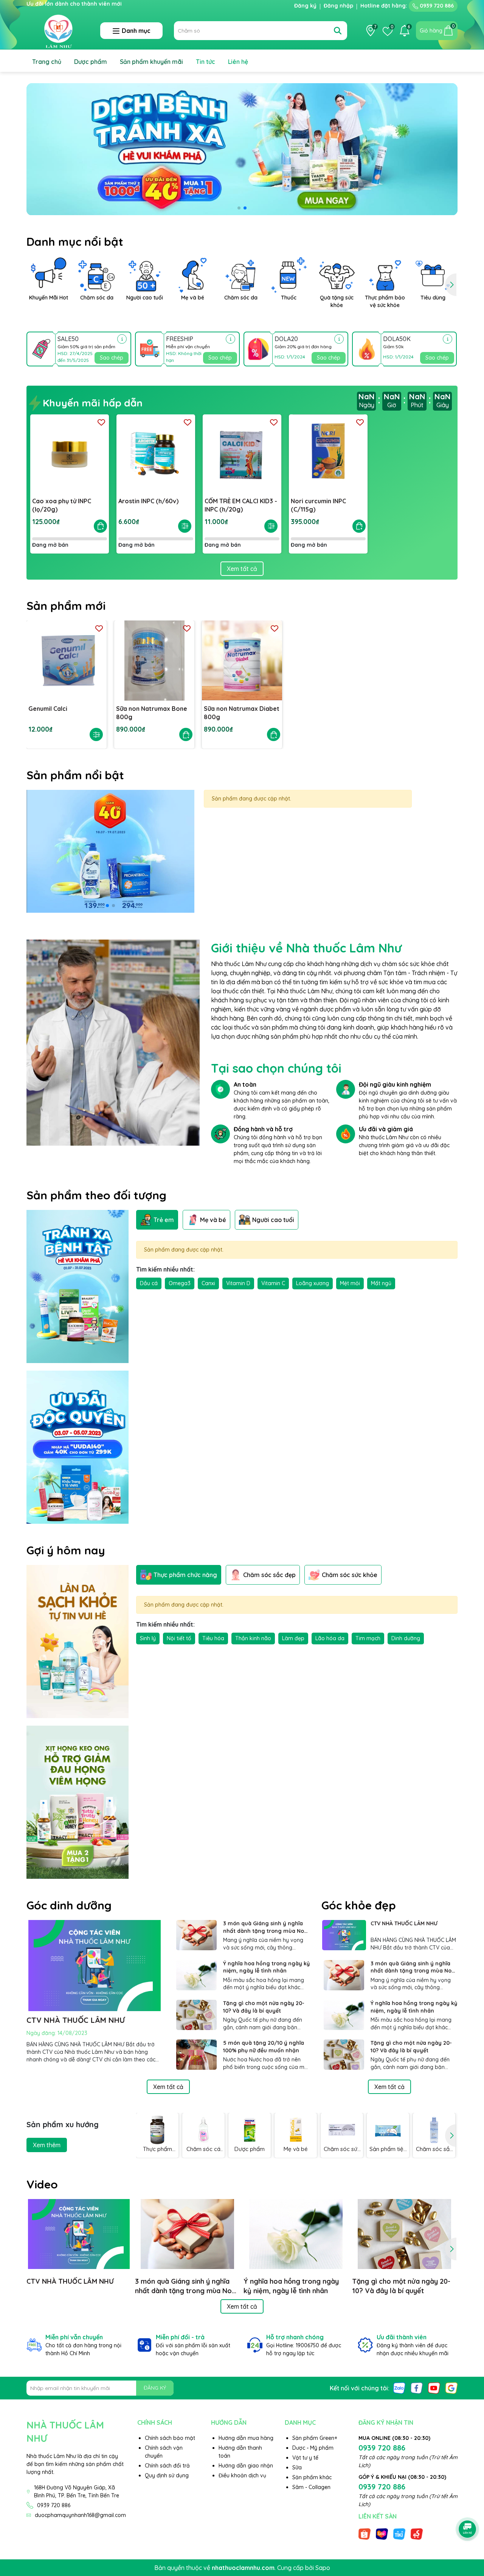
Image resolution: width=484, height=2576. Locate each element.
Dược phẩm (91, 62)
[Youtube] (434, 2387)
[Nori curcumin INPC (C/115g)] (328, 454)
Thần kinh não (253, 1638)
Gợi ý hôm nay (66, 1550)
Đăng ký (305, 6)
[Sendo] (417, 2534)
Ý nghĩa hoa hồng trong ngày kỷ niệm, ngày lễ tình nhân (266, 1967)
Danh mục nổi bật (75, 242)
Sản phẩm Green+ (315, 2438)
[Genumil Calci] (67, 661)
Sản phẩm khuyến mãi (151, 62)
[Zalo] (399, 2387)
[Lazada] (382, 2534)
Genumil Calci (48, 709)
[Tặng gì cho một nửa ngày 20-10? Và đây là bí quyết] (197, 2015)
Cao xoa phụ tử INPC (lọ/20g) (62, 505)
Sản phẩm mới (66, 606)
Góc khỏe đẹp (359, 1905)
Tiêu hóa (213, 1638)
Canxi (208, 1283)
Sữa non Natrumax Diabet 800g (242, 713)
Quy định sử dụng (167, 2475)
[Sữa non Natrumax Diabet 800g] (242, 661)
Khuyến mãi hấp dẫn (91, 403)
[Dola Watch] (113, 1042)
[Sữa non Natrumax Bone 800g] (154, 661)
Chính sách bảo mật (170, 2438)
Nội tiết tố (179, 1638)
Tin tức (206, 62)
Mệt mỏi (350, 1283)
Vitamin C (273, 1283)
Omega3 (180, 1283)
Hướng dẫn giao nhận (246, 2466)
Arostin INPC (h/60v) (148, 501)
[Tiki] (399, 2534)
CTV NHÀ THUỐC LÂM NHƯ (76, 2020)
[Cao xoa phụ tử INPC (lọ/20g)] (70, 454)
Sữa (297, 2467)
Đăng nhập (338, 6)
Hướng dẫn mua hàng (246, 2438)
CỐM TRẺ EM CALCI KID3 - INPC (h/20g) (241, 505)
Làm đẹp (293, 1638)
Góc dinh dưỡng (69, 1905)
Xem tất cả (242, 569)
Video (42, 2184)
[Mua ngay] (100, 526)
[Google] (451, 2387)
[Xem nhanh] (185, 526)
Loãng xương (313, 1283)
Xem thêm (47, 2145)
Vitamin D (238, 1283)
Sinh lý (148, 1638)
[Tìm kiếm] (338, 31)
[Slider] (242, 149)
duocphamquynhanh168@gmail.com (80, 2515)
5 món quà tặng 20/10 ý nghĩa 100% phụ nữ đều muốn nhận (264, 2047)
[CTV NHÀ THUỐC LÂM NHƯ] (344, 1935)
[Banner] (110, 851)
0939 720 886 (436, 6)
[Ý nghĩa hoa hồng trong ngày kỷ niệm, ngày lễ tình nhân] (197, 1975)
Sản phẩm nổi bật (75, 775)
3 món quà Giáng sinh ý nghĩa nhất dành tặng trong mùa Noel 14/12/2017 (266, 1927)
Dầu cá (149, 1283)
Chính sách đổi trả (167, 2466)
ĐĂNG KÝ (155, 2388)
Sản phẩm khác (312, 2477)
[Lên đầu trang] (468, 2508)
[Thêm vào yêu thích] (101, 422)
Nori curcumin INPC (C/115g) (318, 505)
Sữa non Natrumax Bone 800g (152, 713)
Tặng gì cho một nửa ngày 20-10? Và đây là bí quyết (264, 2007)
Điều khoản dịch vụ (242, 2475)
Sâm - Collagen (311, 2487)
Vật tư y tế (305, 2458)
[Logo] (58, 30)
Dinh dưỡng (406, 1638)
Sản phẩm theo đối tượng (96, 1195)
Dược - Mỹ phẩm (313, 2448)
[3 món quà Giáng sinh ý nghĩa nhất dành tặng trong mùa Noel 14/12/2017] (197, 1935)
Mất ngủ (381, 1283)
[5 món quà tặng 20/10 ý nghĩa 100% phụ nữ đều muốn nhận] (197, 2055)
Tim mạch (368, 1638)
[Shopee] (365, 2534)
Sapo (323, 2568)
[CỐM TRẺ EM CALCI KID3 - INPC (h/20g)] (242, 454)
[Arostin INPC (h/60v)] (156, 454)
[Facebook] (417, 2387)
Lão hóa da (330, 1638)
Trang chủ (47, 62)
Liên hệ (238, 62)
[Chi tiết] (122, 339)
